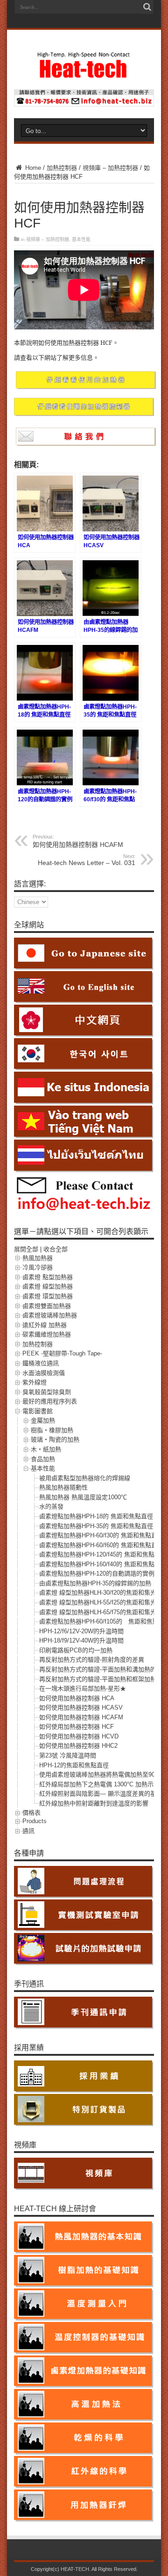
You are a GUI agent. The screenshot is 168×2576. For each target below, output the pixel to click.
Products (35, 1821)
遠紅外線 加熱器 (45, 1325)
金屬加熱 (43, 1420)
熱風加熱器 (38, 1258)
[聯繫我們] (84, 104)
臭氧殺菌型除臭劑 (47, 1392)
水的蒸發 (51, 1506)
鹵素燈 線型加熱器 (48, 1286)
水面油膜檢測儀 (44, 1373)
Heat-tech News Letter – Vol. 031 (87, 860)
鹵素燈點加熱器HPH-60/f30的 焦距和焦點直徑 (101, 1535)
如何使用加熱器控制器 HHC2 (78, 1746)
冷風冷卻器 (38, 1267)
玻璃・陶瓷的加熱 (55, 1439)
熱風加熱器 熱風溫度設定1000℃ (83, 1497)
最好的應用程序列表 (50, 1401)
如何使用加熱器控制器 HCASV (81, 1707)
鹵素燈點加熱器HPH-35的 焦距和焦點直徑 (96, 1526)
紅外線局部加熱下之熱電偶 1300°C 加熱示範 (99, 1784)
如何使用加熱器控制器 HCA (77, 1698)
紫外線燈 (35, 1382)
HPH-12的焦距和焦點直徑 (74, 1765)
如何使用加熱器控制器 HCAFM (78, 841)
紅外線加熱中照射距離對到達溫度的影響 (94, 1803)
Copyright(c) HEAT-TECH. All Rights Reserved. (84, 2569)
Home (32, 168)
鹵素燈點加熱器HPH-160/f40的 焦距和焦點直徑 (103, 1564)
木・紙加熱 (46, 1449)
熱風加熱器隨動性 (63, 1487)
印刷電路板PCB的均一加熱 (76, 1650)
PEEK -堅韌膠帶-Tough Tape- (62, 1353)
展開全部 (26, 1249)
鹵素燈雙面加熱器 (47, 1306)
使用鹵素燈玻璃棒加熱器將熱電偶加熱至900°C (102, 1774)
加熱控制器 (62, 168)
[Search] (147, 7)
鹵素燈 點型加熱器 (48, 1277)
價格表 (31, 1813)
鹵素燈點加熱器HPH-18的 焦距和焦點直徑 (96, 1516)
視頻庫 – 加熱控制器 (110, 168)
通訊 (28, 1831)
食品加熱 (43, 1459)
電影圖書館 (38, 1411)
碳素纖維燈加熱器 (47, 1334)
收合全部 (56, 1249)
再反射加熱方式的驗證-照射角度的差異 (92, 1660)
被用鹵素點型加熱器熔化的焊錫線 (85, 1478)
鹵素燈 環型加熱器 (48, 1296)
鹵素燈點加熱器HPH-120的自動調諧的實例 (97, 1573)
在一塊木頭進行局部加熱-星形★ (83, 1688)
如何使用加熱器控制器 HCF (77, 1727)
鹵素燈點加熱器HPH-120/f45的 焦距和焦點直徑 (103, 1554)
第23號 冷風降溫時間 (68, 1755)
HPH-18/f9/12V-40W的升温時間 (81, 1640)
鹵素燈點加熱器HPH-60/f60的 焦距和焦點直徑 (101, 1545)
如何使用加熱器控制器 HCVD (79, 1736)
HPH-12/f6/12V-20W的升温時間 (81, 1631)
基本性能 (81, 239)
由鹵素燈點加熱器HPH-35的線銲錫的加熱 (95, 1583)
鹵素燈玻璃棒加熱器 (50, 1315)
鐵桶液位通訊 (41, 1363)
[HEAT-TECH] (84, 74)
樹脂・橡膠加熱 (52, 1430)
